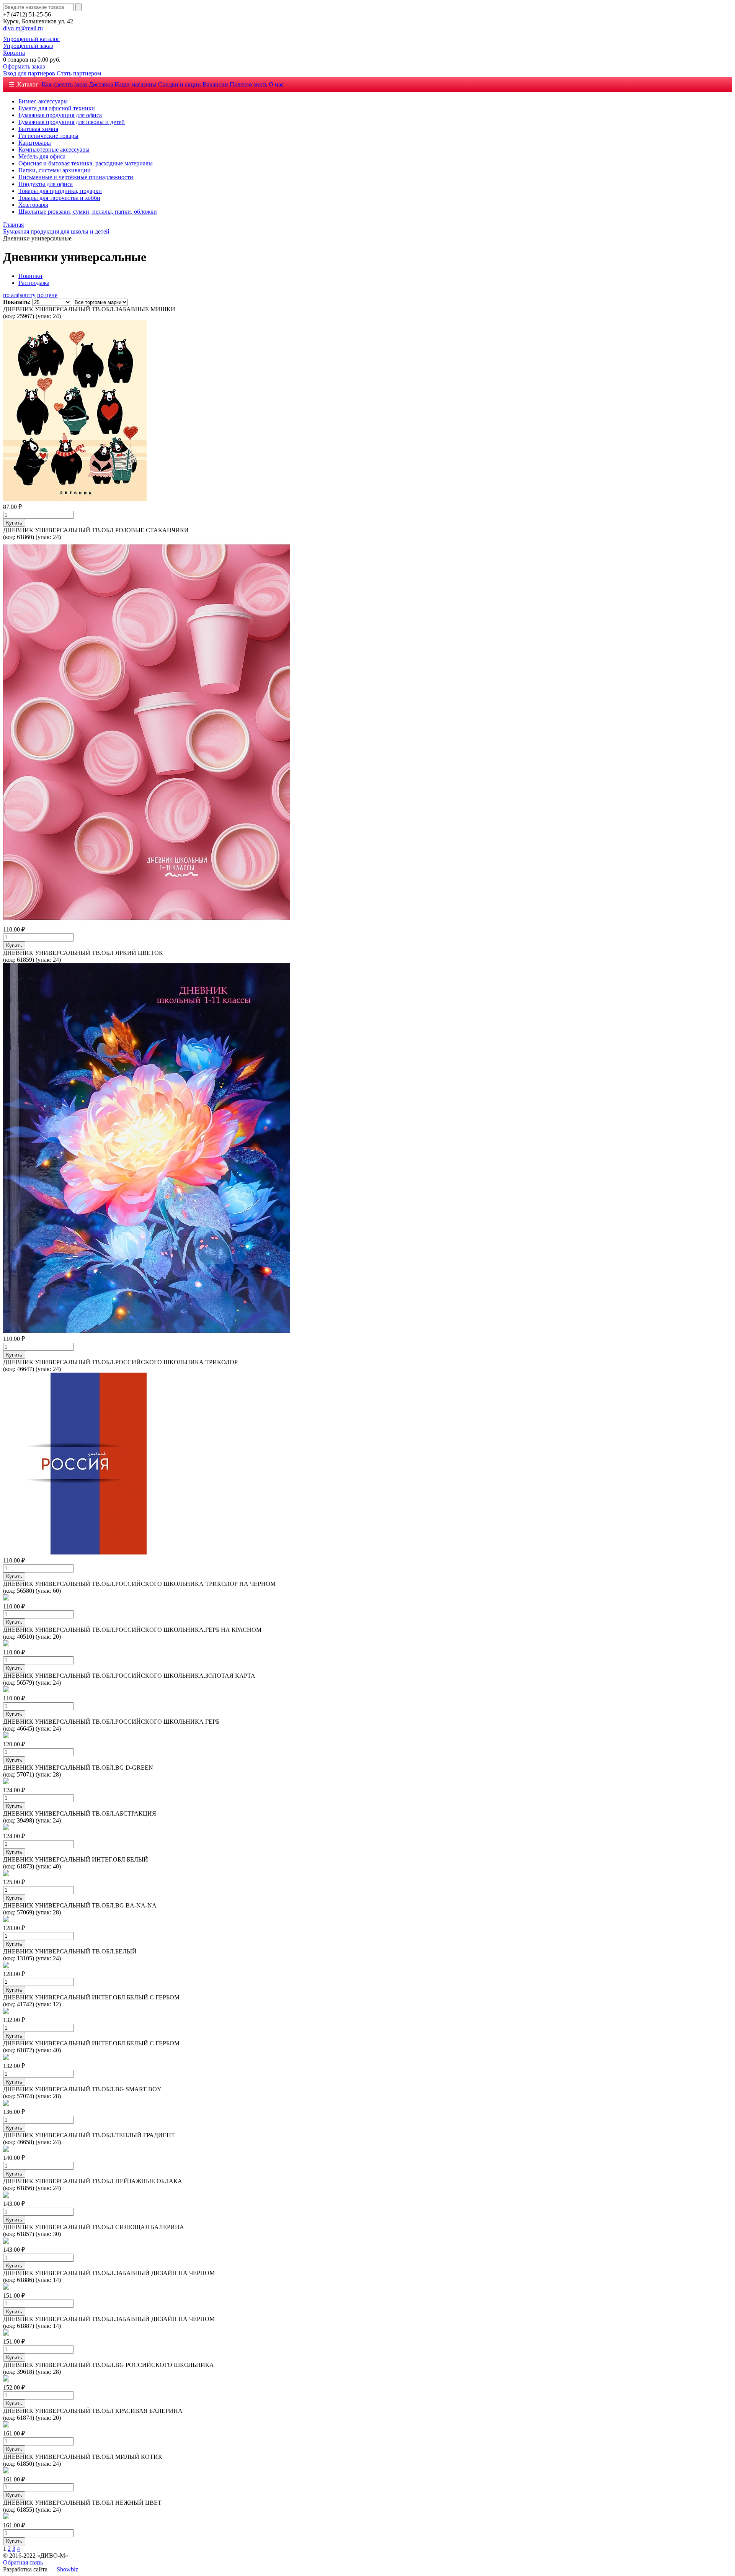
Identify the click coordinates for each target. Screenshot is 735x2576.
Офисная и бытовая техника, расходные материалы (86, 163)
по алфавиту (19, 295)
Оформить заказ (24, 66)
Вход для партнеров (29, 73)
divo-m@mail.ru (23, 28)
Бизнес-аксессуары (43, 101)
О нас (276, 84)
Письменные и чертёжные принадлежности (76, 177)
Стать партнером (79, 73)
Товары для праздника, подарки (60, 191)
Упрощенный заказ (28, 46)
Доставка (101, 84)
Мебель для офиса (42, 156)
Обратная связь (23, 2562)
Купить (14, 523)
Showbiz (67, 2569)
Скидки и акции (180, 84)
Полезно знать (248, 84)
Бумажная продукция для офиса (60, 115)
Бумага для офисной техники (57, 108)
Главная (13, 225)
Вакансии (215, 84)
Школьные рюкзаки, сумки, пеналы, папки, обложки (88, 212)
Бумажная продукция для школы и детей (72, 122)
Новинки (30, 276)
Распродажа (34, 283)
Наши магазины (136, 84)
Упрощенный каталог (31, 39)
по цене (47, 295)
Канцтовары (35, 143)
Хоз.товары (33, 205)
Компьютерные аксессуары (54, 150)
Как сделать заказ (65, 84)
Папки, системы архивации (55, 170)
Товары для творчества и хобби (59, 198)
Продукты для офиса (46, 184)
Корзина (14, 53)
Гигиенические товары (48, 136)
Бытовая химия (38, 129)
